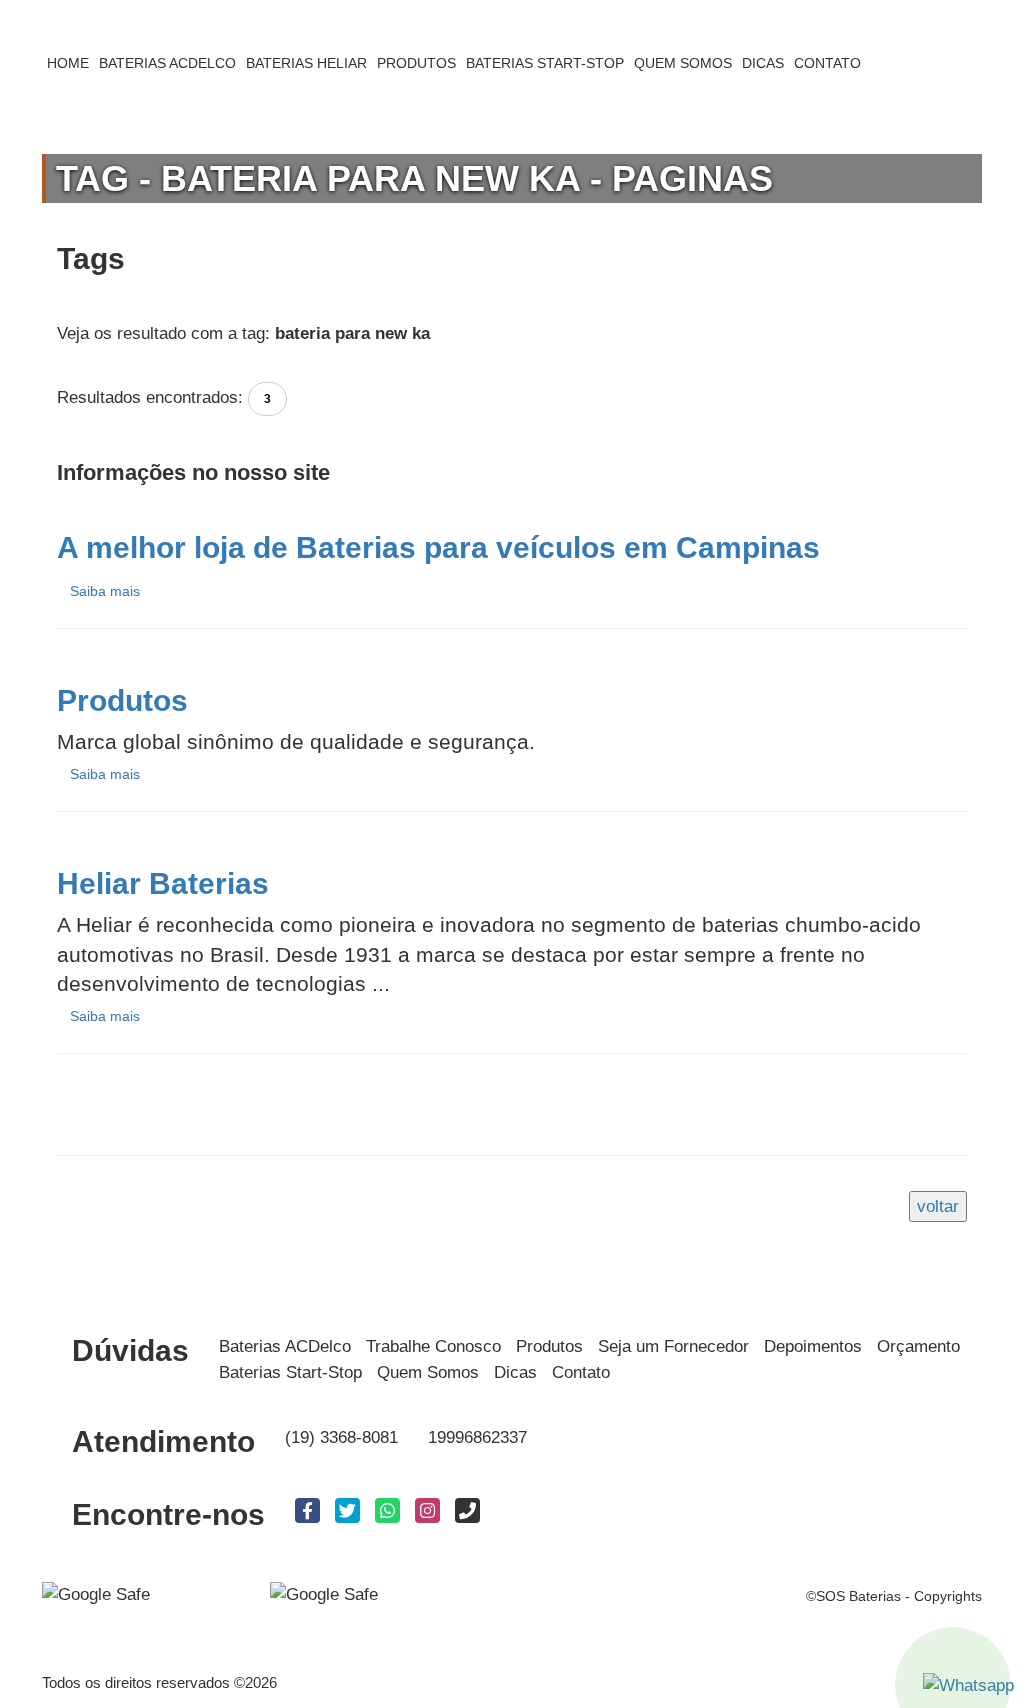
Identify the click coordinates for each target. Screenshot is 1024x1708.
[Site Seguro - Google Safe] (324, 1593)
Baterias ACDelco (285, 1346)
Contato (581, 1372)
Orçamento (918, 1346)
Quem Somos (428, 1372)
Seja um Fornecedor (673, 1346)
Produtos (549, 1346)
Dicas (515, 1372)
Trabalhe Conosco (433, 1346)
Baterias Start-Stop (290, 1372)
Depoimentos (813, 1346)
